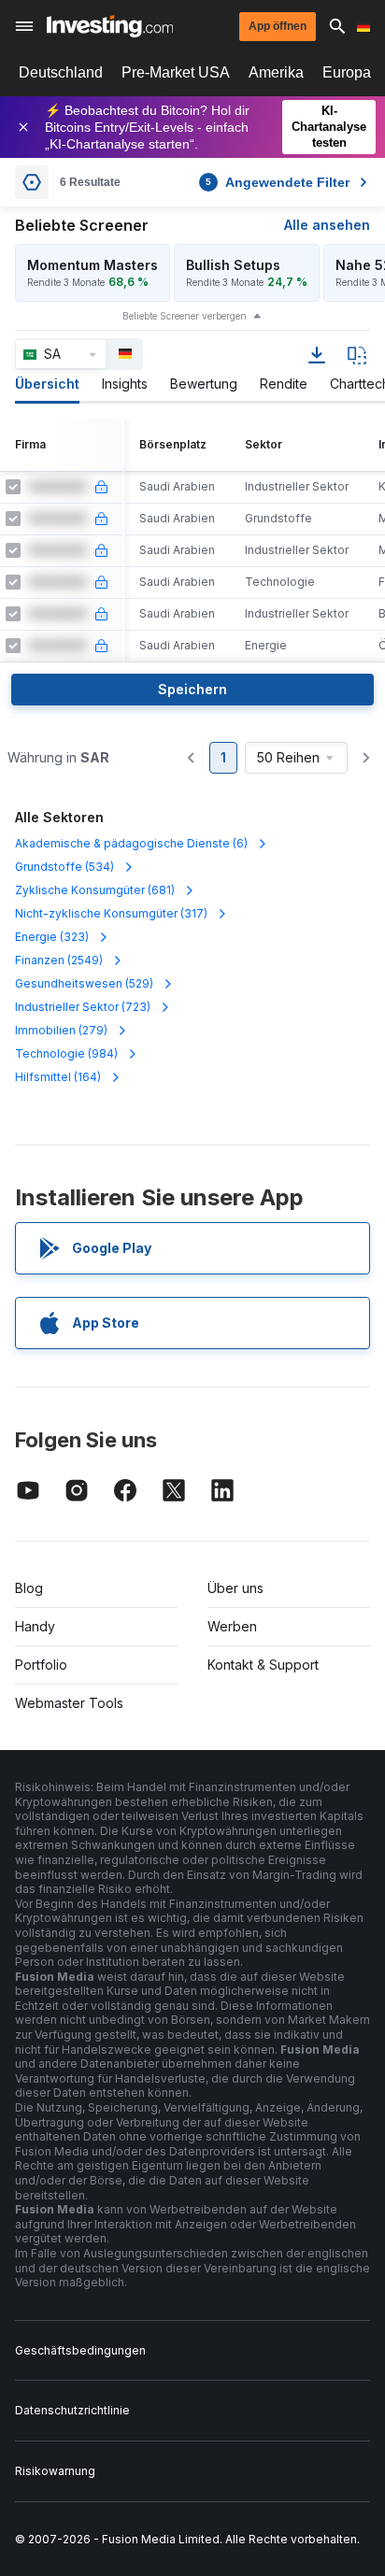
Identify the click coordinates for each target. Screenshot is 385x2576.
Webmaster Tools (69, 1703)
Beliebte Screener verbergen (185, 316)
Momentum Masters (93, 265)
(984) (66, 1053)
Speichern (192, 689)
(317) (111, 913)
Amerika (276, 72)
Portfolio (41, 1665)
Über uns (235, 1588)
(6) (131, 843)
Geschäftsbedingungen (80, 2350)
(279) (61, 1030)
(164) (58, 1077)
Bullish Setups (233, 265)
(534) (64, 867)
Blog (29, 1588)
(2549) (59, 960)
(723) (83, 1007)
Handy (35, 1626)
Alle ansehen (327, 225)
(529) (84, 983)
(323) (52, 937)
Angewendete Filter (278, 182)
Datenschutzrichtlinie (72, 2410)
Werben (232, 1626)
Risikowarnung (55, 2471)
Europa (347, 72)
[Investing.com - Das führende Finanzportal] (110, 26)
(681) (95, 890)
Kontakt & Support (263, 1665)
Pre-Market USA (176, 72)
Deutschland (61, 72)
